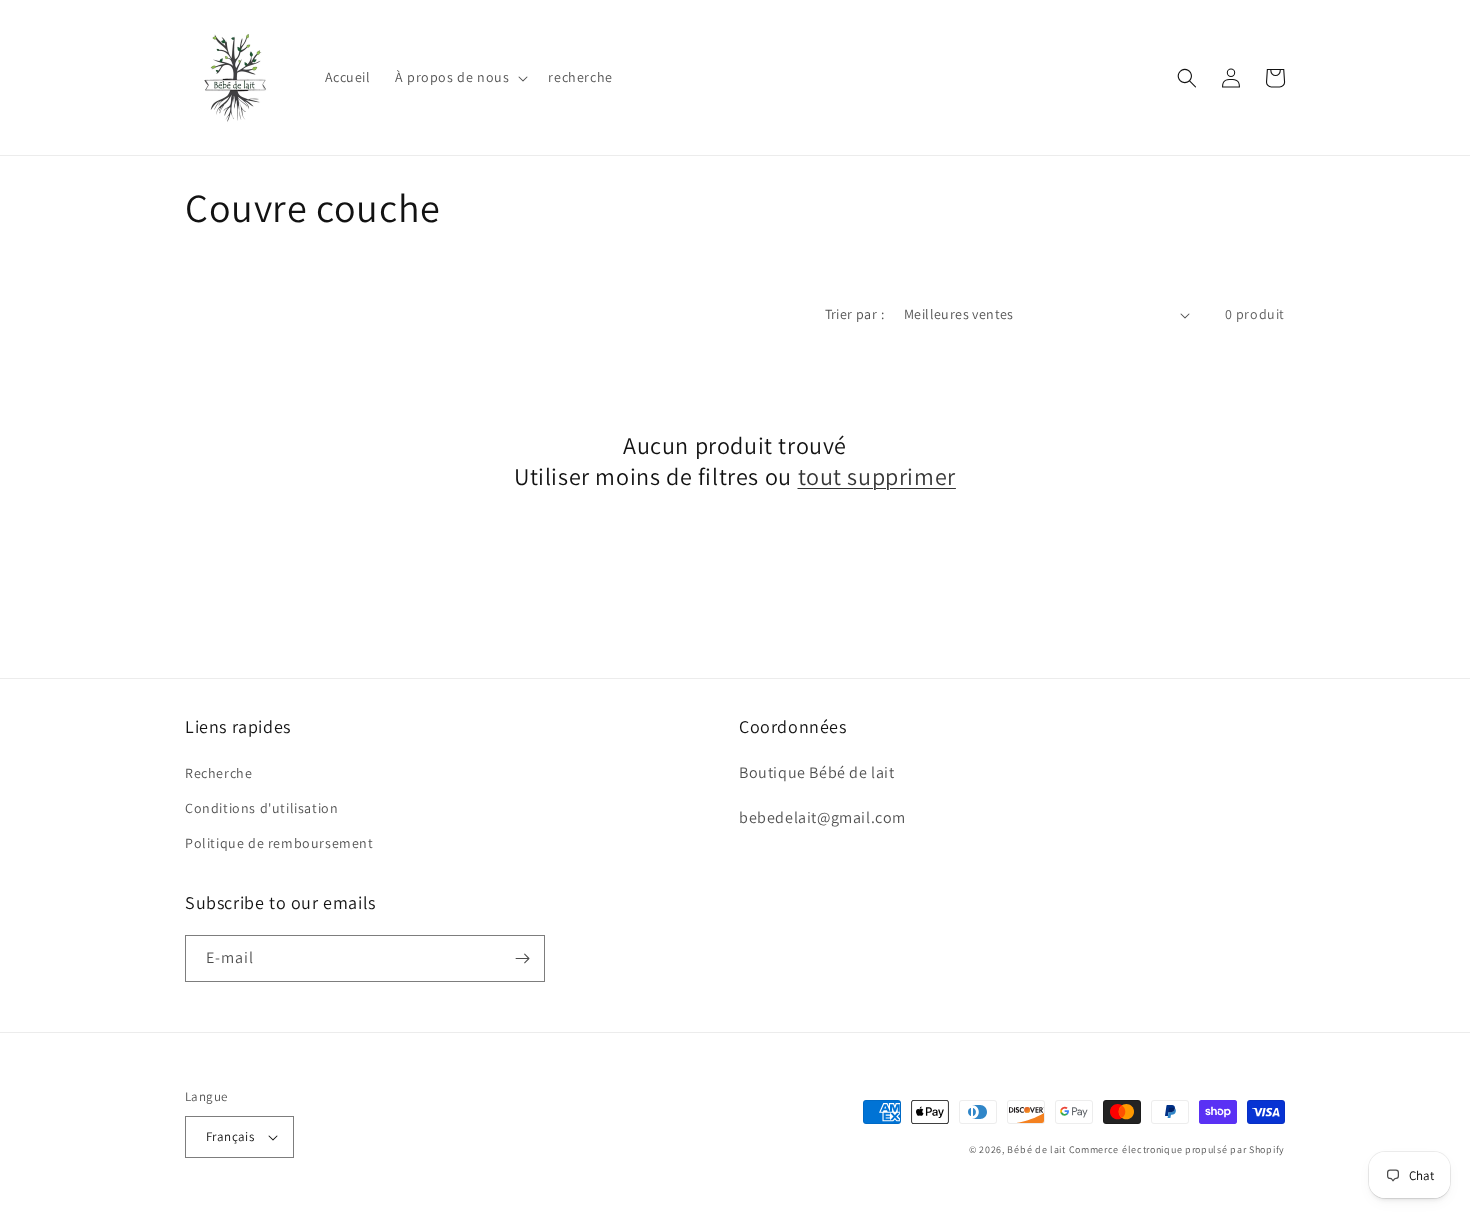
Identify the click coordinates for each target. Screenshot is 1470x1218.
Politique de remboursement (279, 843)
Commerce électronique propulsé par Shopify (1177, 1149)
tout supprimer (877, 476)
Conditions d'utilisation (261, 808)
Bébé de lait (1037, 1149)
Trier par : (854, 314)
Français (230, 1136)
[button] (460, 77)
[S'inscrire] (522, 958)
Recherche (218, 773)
